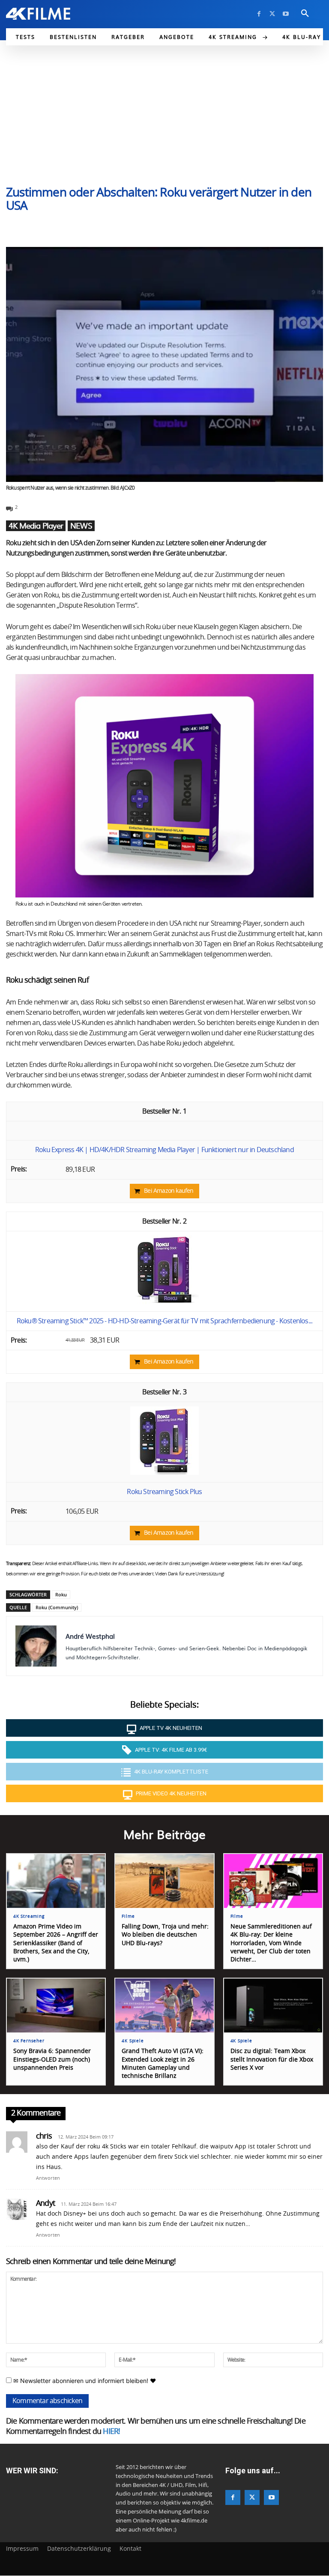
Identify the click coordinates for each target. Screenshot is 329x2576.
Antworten (48, 2178)
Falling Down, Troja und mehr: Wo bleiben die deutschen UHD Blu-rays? (165, 1935)
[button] (305, 14)
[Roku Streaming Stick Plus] (164, 1473)
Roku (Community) (57, 1607)
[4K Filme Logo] (38, 14)
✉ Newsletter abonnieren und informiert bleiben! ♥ (84, 2381)
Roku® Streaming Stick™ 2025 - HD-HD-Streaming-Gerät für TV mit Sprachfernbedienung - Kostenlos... (164, 1321)
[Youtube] (286, 14)
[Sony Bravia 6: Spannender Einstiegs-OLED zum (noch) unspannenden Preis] (56, 2006)
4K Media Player (36, 526)
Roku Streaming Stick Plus (164, 1492)
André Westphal (90, 1636)
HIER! (111, 2432)
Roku (61, 1594)
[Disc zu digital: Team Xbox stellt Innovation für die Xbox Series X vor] (273, 2006)
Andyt (45, 2204)
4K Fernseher (29, 2041)
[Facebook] (259, 14)
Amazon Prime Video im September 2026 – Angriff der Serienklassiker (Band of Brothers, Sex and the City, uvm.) (56, 1943)
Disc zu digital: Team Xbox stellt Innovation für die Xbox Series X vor (272, 2059)
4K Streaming (29, 1916)
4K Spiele (133, 2041)
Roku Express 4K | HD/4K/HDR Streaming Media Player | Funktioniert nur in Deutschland (164, 1150)
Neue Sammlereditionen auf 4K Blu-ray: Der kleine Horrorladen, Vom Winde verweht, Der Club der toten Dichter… (271, 1943)
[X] (272, 14)
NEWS (81, 526)
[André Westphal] (36, 1646)
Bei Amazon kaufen (169, 1191)
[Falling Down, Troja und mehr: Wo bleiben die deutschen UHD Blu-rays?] (164, 1881)
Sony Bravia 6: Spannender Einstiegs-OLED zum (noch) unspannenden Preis (52, 2059)
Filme (128, 1916)
